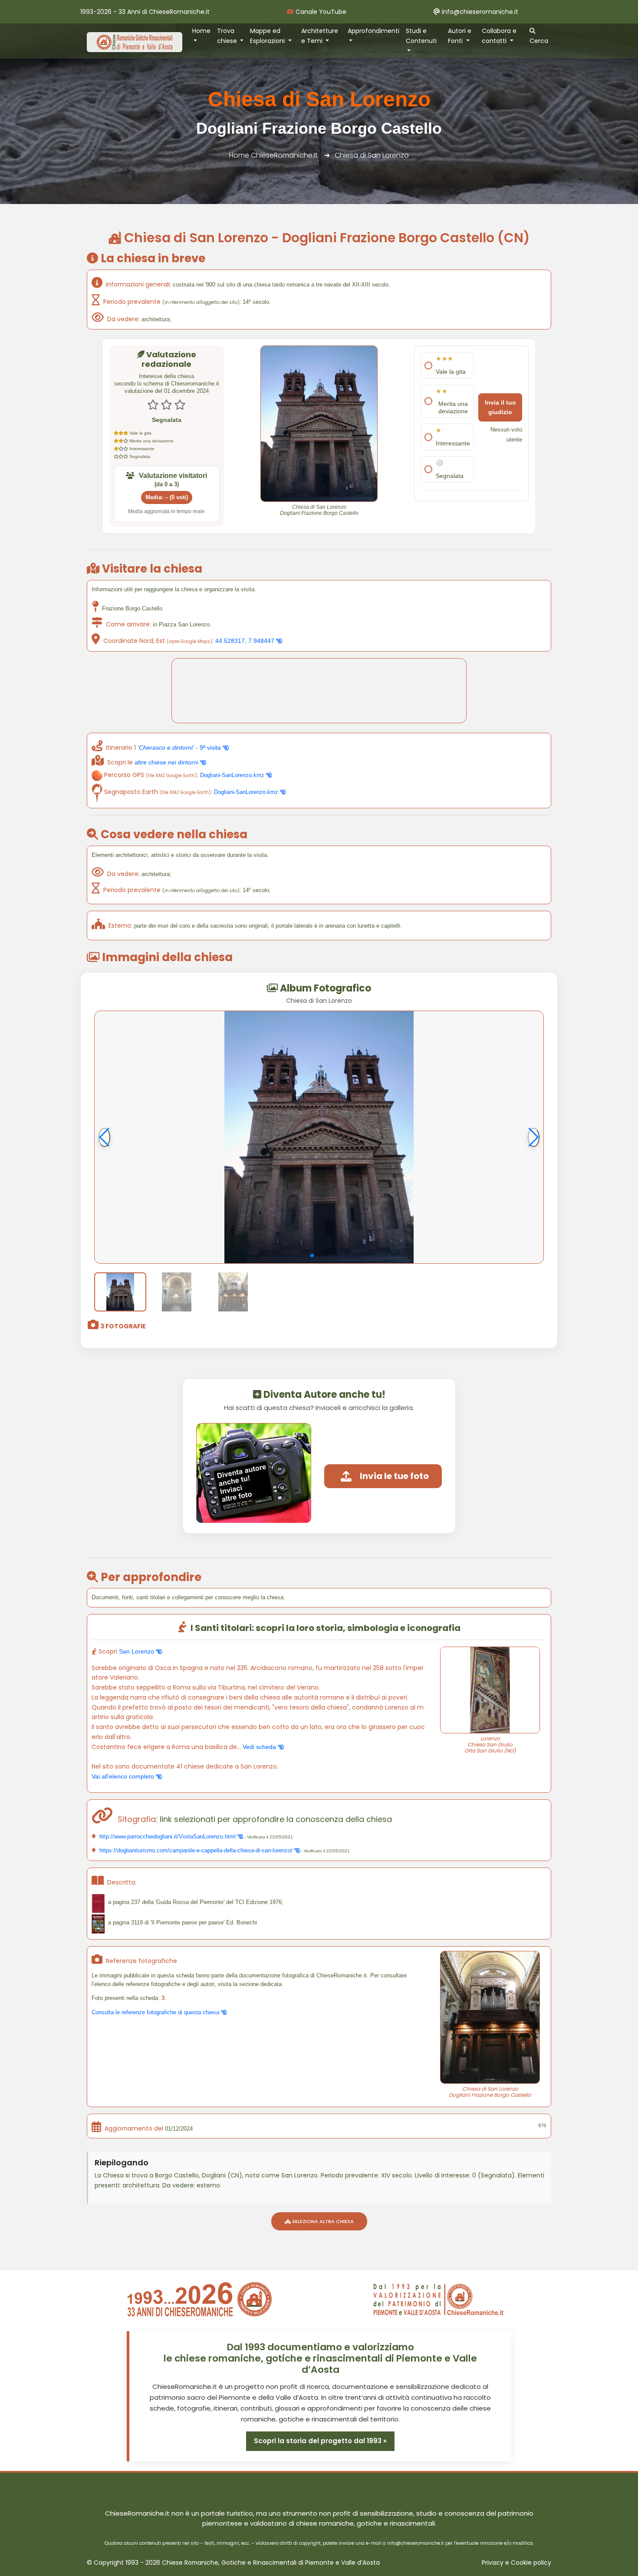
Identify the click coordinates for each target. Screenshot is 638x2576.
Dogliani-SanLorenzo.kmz (233, 775)
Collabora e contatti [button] (499, 36)
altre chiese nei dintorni (167, 762)
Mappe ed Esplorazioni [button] (268, 36)
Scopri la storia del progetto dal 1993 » (320, 2441)
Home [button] (201, 31)
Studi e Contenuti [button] (421, 36)
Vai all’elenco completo (124, 1776)
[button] (312, 1255)
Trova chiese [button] (228, 36)
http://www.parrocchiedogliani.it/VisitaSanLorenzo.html (168, 1836)
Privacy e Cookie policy (516, 2563)
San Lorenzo (137, 1651)
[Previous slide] (104, 1137)
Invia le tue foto (394, 1476)
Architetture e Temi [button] (320, 36)
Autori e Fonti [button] (460, 36)
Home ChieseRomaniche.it (273, 155)
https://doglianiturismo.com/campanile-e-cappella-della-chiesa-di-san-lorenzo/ (196, 1850)
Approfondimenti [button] (373, 31)
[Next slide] (534, 1137)
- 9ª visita (180, 748)
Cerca (539, 41)
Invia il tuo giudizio (500, 407)
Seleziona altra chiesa (322, 2221)
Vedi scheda (260, 1747)
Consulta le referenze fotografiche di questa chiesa (156, 2012)
